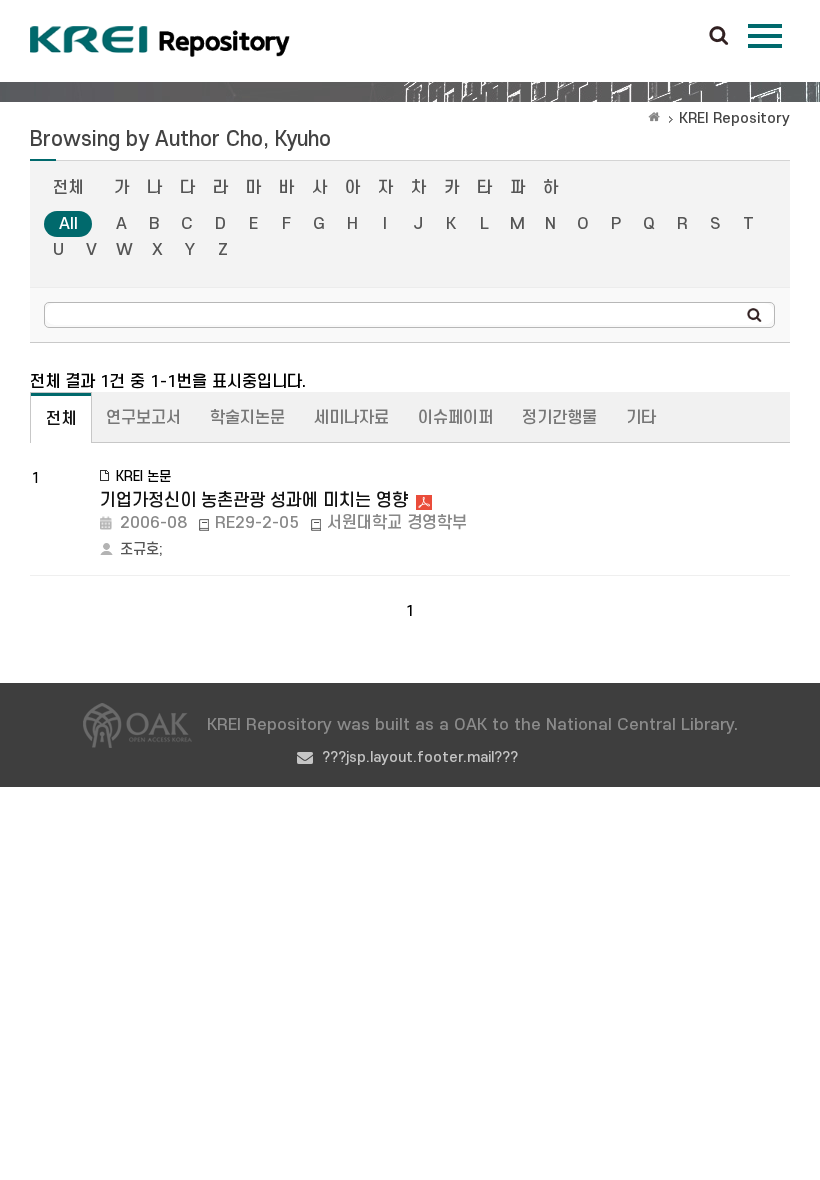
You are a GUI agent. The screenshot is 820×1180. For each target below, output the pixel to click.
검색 (719, 37)
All (68, 224)
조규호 (139, 549)
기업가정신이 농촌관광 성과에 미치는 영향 (254, 500)
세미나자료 (351, 418)
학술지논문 (247, 418)
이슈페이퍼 (455, 418)
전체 (68, 188)
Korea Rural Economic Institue (160, 41)
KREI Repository (734, 118)
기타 (641, 418)
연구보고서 (143, 418)
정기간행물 (559, 418)
